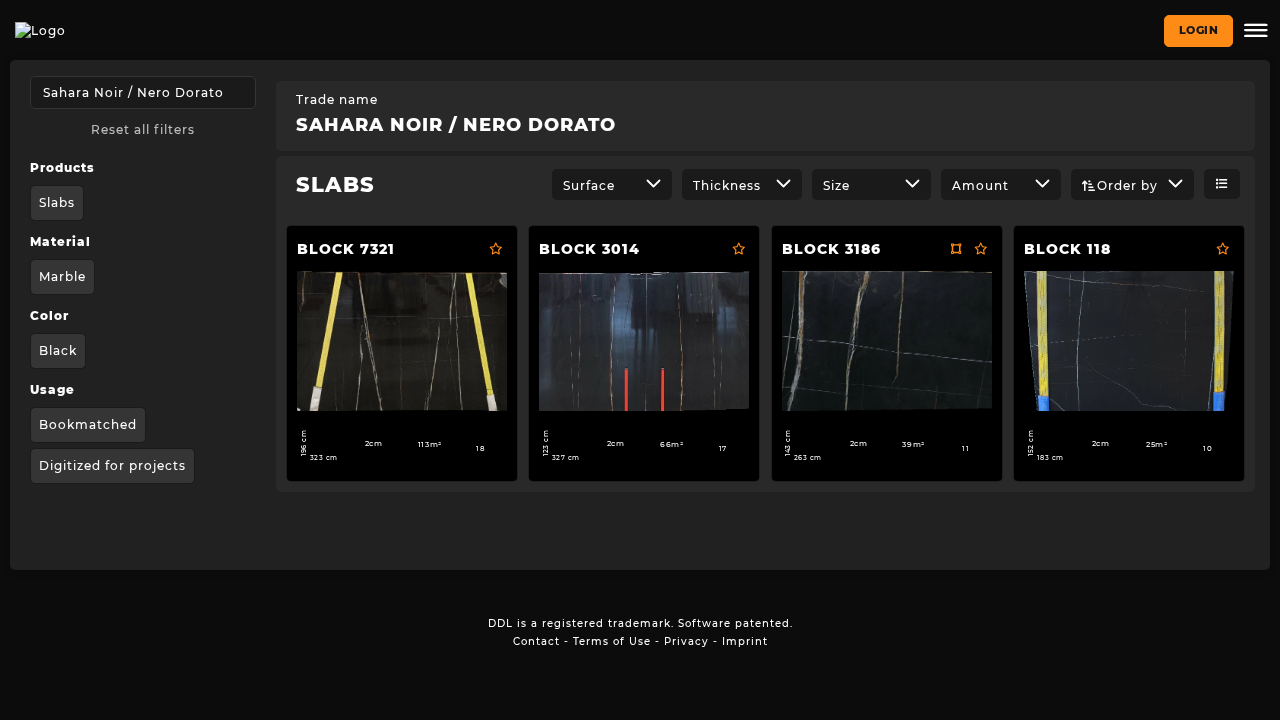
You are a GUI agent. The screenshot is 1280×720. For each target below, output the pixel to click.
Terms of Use (612, 641)
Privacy (686, 641)
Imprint (745, 641)
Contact (536, 641)
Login (1199, 30)
